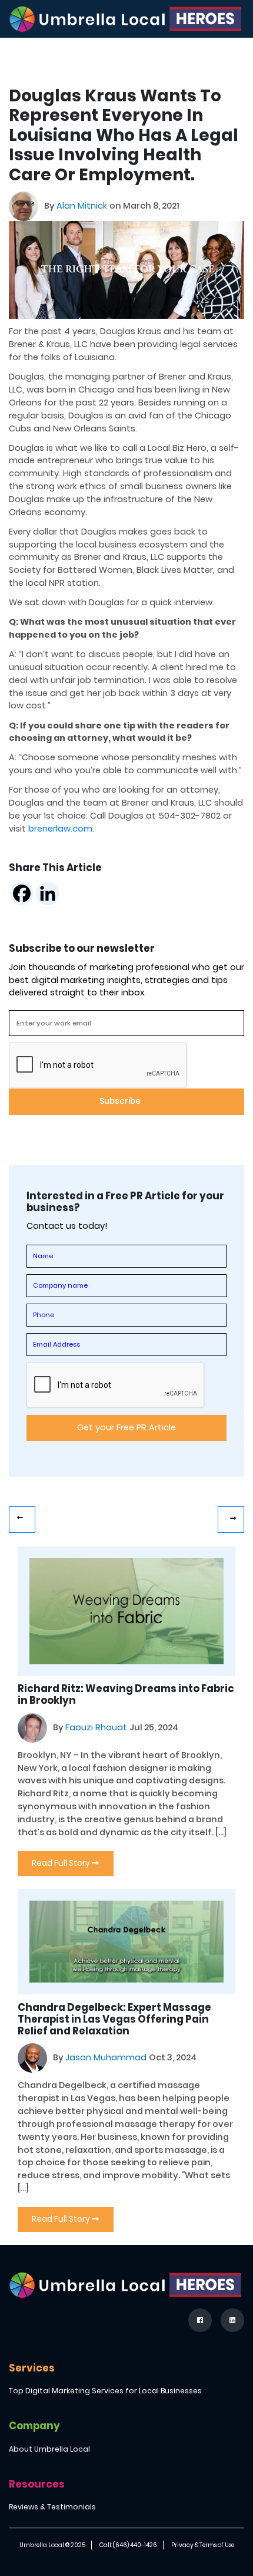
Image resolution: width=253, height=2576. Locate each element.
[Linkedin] (48, 893)
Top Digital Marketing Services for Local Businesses (105, 2391)
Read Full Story (62, 1863)
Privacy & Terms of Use (203, 2545)
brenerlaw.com (60, 829)
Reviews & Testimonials (52, 2507)
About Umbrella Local (49, 2449)
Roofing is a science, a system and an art (22, 1520)
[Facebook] (22, 893)
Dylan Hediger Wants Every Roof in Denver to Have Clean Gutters (231, 1520)
